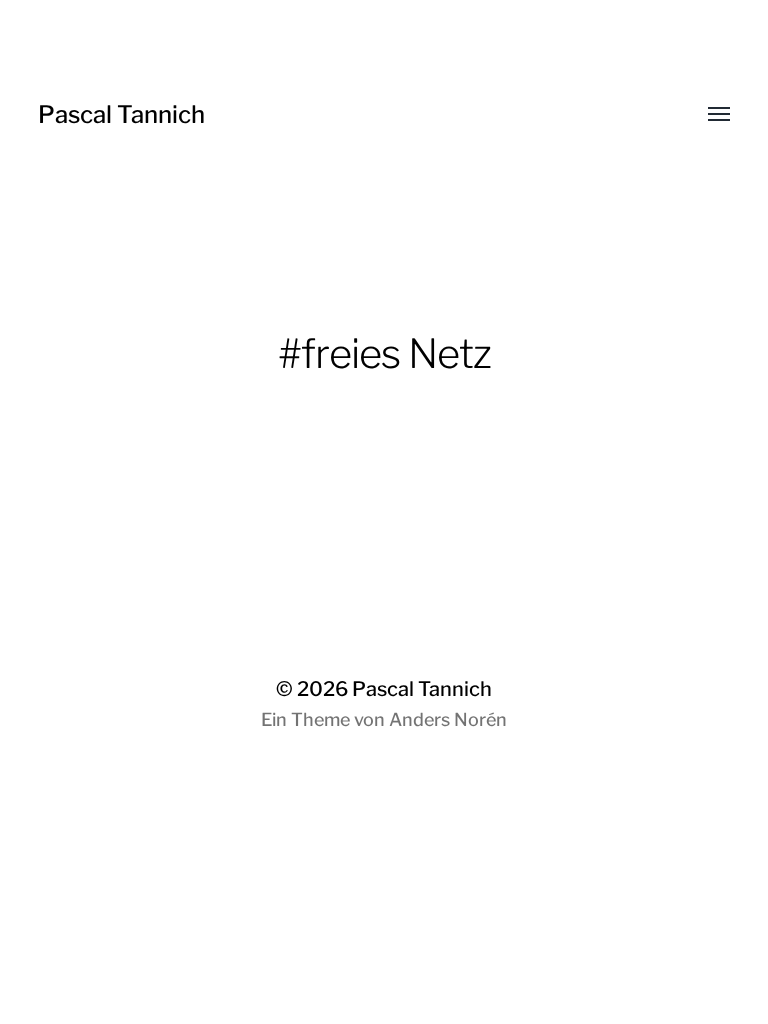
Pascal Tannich (121, 114)
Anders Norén (448, 719)
